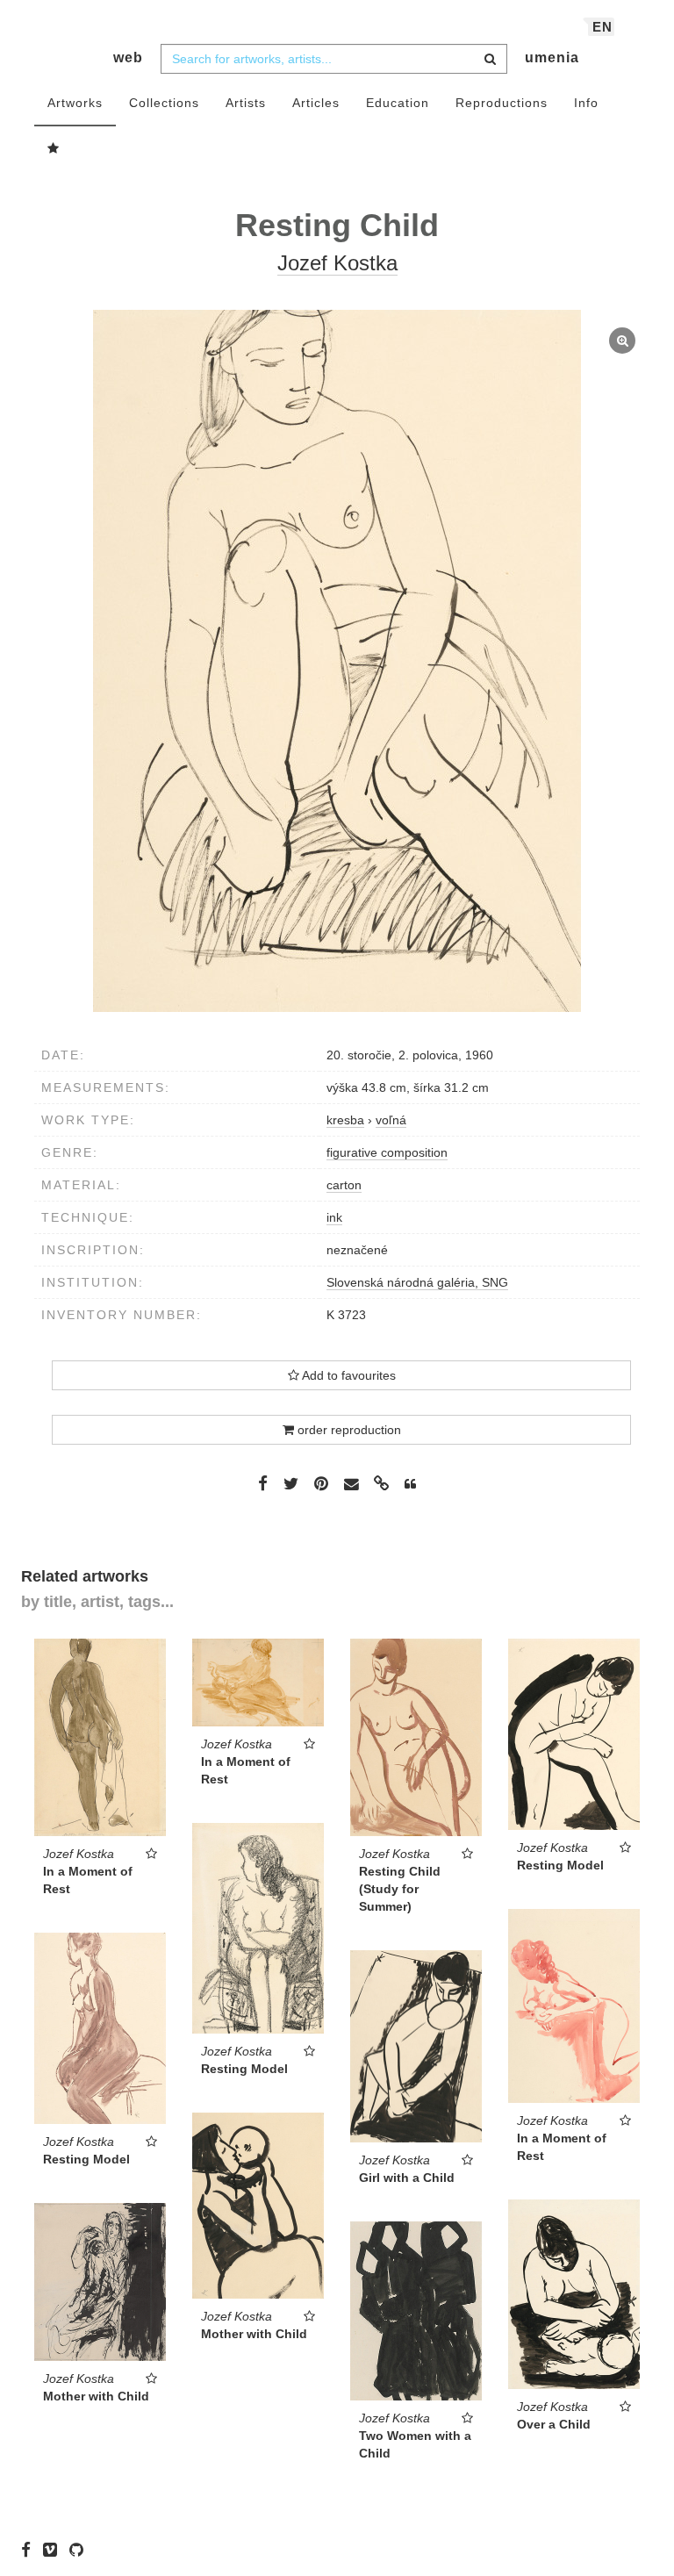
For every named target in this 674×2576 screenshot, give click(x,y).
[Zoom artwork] (337, 661)
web (128, 57)
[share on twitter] (291, 1483)
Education (398, 103)
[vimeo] (54, 2550)
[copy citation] (410, 1484)
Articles (316, 103)
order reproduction (348, 1430)
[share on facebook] (263, 1483)
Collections (164, 103)
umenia (552, 57)
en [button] (602, 27)
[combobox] (334, 59)
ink (334, 1217)
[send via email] (351, 1485)
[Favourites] (54, 149)
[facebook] (30, 2550)
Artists (246, 103)
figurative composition (387, 1152)
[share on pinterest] (321, 1483)
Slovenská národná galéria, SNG (417, 1282)
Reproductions (502, 103)
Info (586, 103)
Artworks (75, 103)
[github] (81, 2550)
